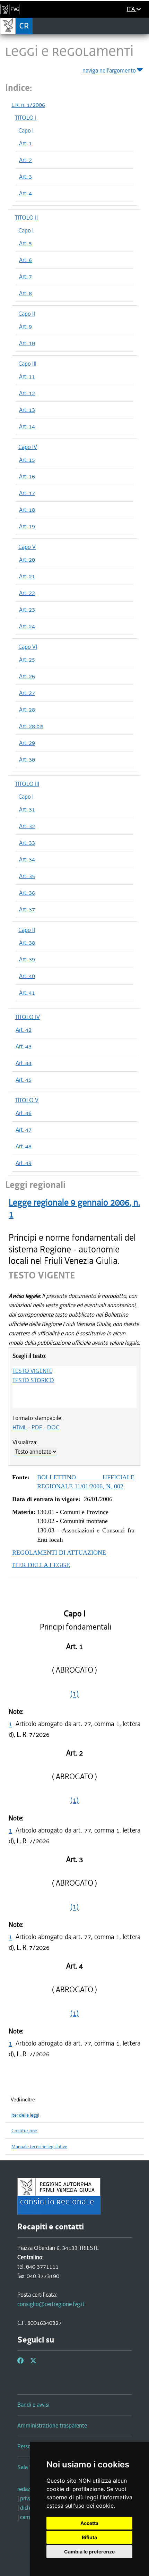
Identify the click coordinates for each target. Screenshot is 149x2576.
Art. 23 (27, 610)
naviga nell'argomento (109, 70)
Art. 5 (25, 243)
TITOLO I (26, 118)
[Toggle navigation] (142, 26)
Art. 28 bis (31, 726)
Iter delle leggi (25, 2115)
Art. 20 (27, 560)
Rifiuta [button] (89, 2537)
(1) (74, 1694)
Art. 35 (27, 876)
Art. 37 (27, 909)
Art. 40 (27, 976)
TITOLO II (26, 218)
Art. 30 (27, 759)
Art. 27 (27, 693)
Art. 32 (27, 826)
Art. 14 (27, 426)
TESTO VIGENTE (32, 1371)
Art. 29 (27, 743)
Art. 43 (24, 1046)
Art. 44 (24, 1063)
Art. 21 (27, 576)
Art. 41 (27, 993)
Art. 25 (27, 660)
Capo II (27, 314)
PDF (37, 1427)
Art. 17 (27, 493)
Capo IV (28, 447)
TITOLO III (27, 784)
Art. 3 (25, 177)
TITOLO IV (27, 1017)
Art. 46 (24, 1113)
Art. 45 (24, 1080)
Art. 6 (25, 260)
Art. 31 (27, 809)
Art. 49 (24, 1163)
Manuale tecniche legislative (39, 2147)
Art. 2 (25, 160)
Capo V (27, 547)
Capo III (27, 364)
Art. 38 (27, 943)
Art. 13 (27, 410)
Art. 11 (27, 376)
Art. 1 (25, 143)
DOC (53, 1427)
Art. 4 (25, 193)
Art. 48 (24, 1146)
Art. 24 (27, 626)
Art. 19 (27, 526)
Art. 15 (27, 460)
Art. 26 (27, 676)
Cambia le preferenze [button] (89, 2552)
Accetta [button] (89, 2523)
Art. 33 (27, 843)
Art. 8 (25, 293)
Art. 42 (24, 1030)
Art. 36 (27, 893)
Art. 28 (27, 709)
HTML (20, 1427)
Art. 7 (25, 277)
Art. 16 (27, 476)
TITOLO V (27, 1100)
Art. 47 (24, 1130)
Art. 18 (27, 510)
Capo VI (28, 647)
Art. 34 (27, 859)
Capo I (26, 130)
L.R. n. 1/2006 (28, 105)
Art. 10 (27, 343)
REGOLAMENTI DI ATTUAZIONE (59, 1553)
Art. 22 (27, 593)
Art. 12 (27, 393)
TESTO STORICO (33, 1380)
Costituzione (24, 2131)
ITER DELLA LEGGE (41, 1565)
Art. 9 (25, 326)
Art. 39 (27, 959)
